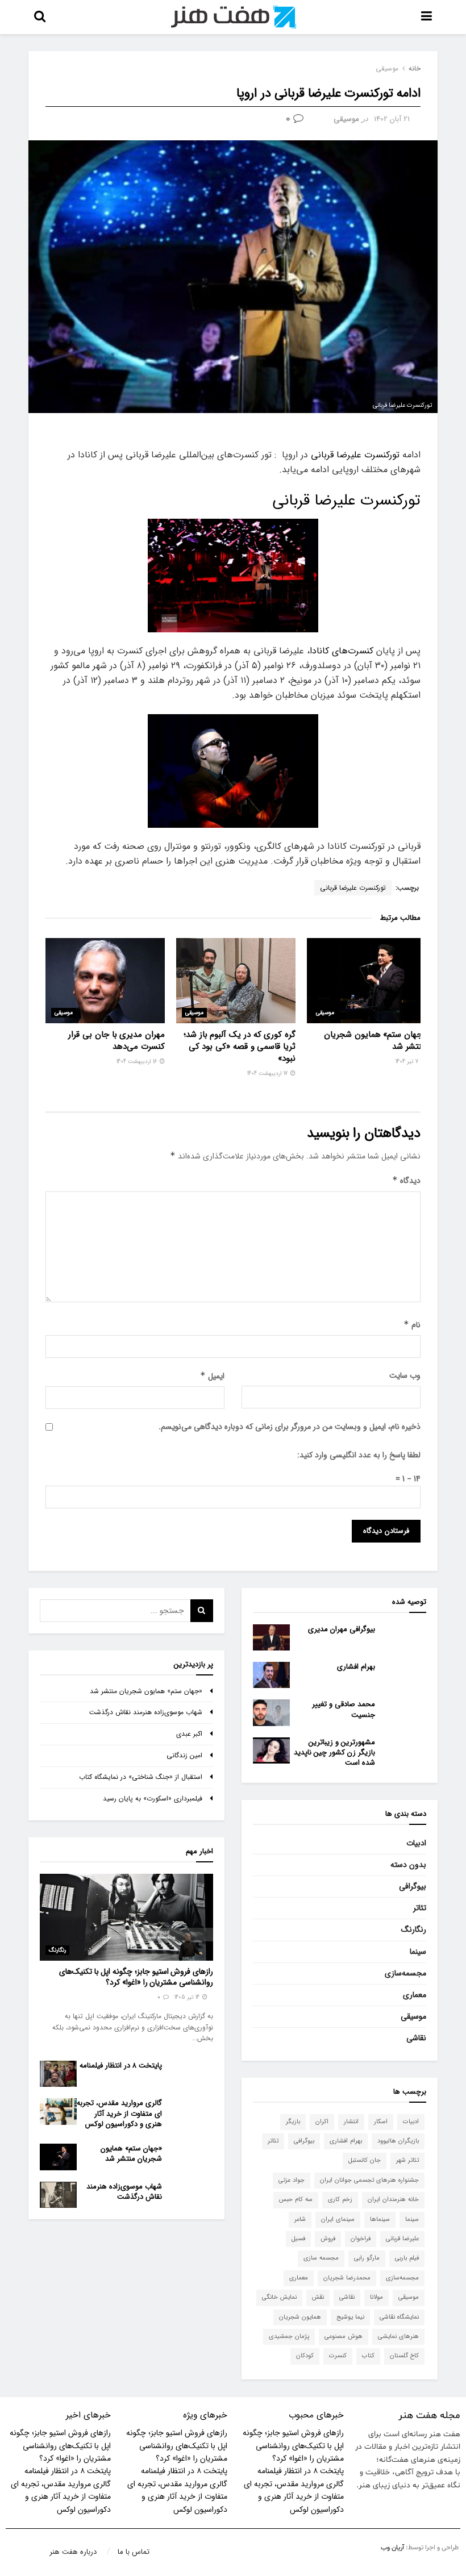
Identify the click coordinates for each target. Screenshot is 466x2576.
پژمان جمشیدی (289, 2337)
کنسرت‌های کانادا (343, 651)
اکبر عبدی (189, 1734)
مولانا (376, 2297)
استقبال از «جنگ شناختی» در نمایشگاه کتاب (141, 1777)
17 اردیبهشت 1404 (268, 1074)
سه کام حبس (296, 2200)
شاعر (300, 2219)
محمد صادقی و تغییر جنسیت (344, 1709)
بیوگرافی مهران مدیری (342, 1629)
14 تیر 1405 (188, 1997)
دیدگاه (406, 1181)
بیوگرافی (413, 1886)
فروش (328, 2239)
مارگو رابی (367, 2258)
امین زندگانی (184, 1755)
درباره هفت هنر (73, 2552)
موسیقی (387, 68)
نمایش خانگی (279, 2297)
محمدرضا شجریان (347, 2278)
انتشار (351, 2122)
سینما (418, 1952)
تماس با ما (134, 2552)
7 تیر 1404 (408, 1062)
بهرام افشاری (356, 1667)
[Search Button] (202, 1611)
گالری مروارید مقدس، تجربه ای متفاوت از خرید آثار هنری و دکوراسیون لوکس (119, 2113)
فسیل (298, 2239)
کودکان (305, 2356)
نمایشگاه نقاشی (399, 2317)
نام (412, 1325)
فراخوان (361, 2239)
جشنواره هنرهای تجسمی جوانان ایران (369, 2180)
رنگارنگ (414, 1929)
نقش (318, 2297)
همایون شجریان (300, 2317)
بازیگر (293, 2122)
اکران (322, 2122)
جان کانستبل (365, 2160)
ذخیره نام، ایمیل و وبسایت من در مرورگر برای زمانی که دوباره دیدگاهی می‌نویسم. (290, 1427)
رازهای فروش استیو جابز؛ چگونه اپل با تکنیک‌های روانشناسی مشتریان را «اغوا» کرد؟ (136, 1977)
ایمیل (212, 1376)
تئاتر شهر (407, 2160)
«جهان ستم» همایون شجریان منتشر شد (375, 1041)
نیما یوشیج (350, 2317)
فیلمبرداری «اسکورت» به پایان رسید (153, 1798)
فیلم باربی (407, 2258)
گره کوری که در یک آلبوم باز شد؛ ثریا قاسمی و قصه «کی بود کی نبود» (240, 1047)
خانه (415, 68)
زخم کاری (340, 2200)
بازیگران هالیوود (398, 2141)
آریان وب (392, 2548)
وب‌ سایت (405, 1375)
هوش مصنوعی (344, 2337)
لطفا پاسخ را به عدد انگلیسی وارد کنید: (359, 1455)
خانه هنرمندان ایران (393, 2200)
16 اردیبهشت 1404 (138, 1062)
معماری (415, 1995)
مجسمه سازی (321, 2258)
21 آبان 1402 (392, 119)
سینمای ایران (338, 2219)
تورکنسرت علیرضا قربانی (355, 455)
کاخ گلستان (404, 2356)
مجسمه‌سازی (405, 1973)
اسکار (381, 2122)
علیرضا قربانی (402, 2239)
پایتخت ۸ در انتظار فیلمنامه (121, 2066)
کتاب (368, 2356)
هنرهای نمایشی (398, 2337)
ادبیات (416, 1843)
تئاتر (420, 1908)
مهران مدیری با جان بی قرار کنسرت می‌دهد (116, 1041)
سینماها (380, 2219)
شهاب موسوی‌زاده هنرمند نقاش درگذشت (146, 1712)
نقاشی (416, 2038)
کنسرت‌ (338, 2356)
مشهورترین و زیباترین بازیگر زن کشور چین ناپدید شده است (334, 1752)
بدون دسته (408, 1865)
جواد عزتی (292, 2180)
